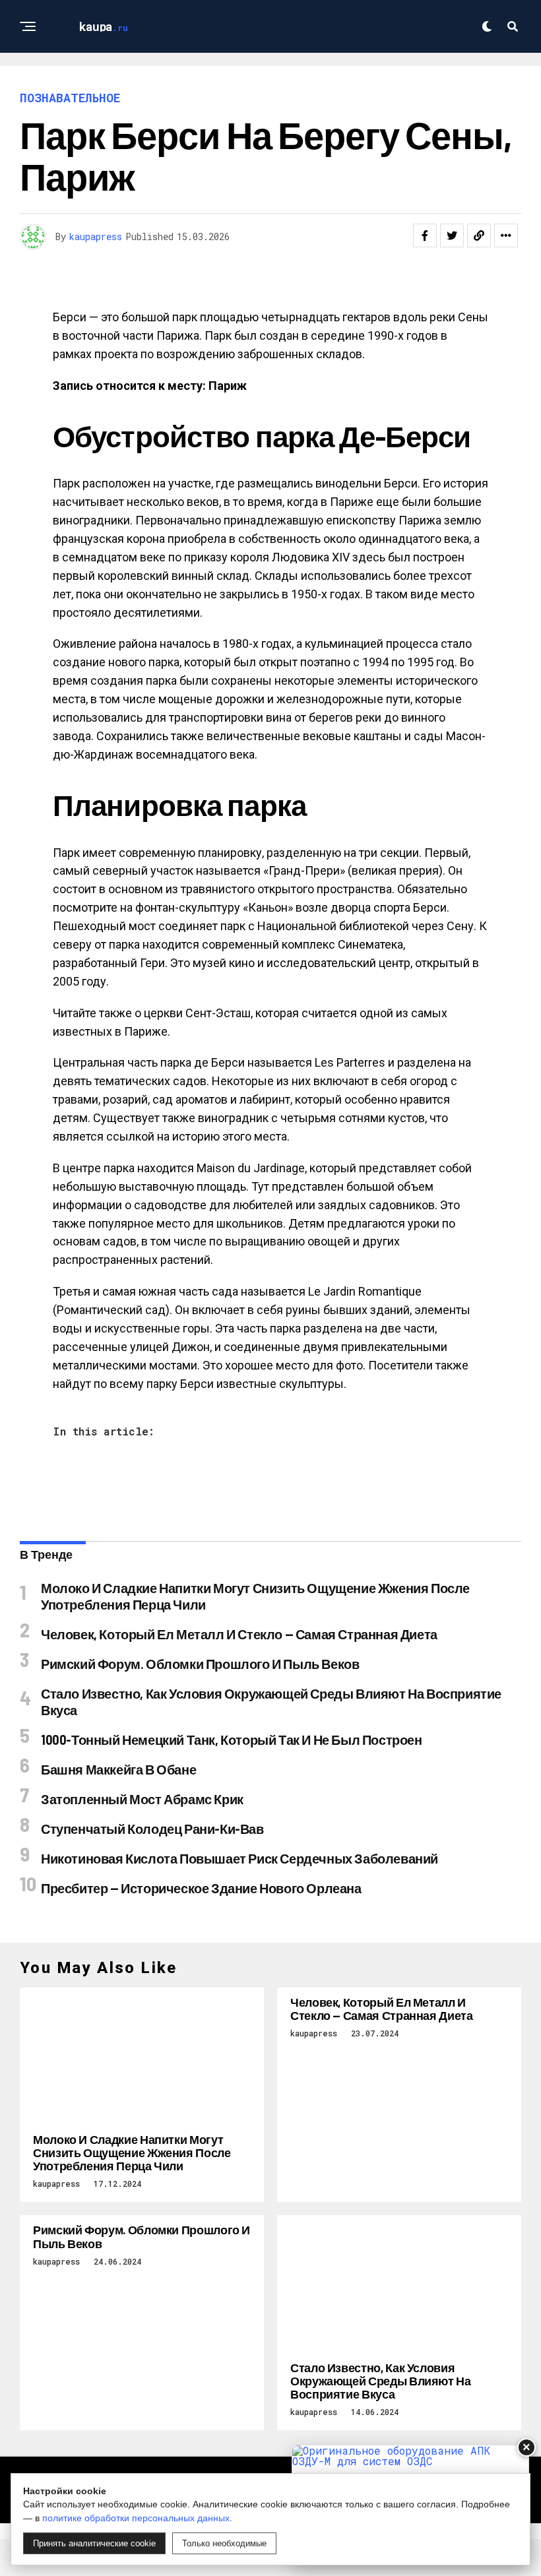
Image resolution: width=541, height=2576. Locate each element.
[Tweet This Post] (452, 236)
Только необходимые (224, 2543)
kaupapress (96, 236)
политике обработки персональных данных (136, 2518)
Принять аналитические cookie (94, 2543)
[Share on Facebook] (425, 236)
